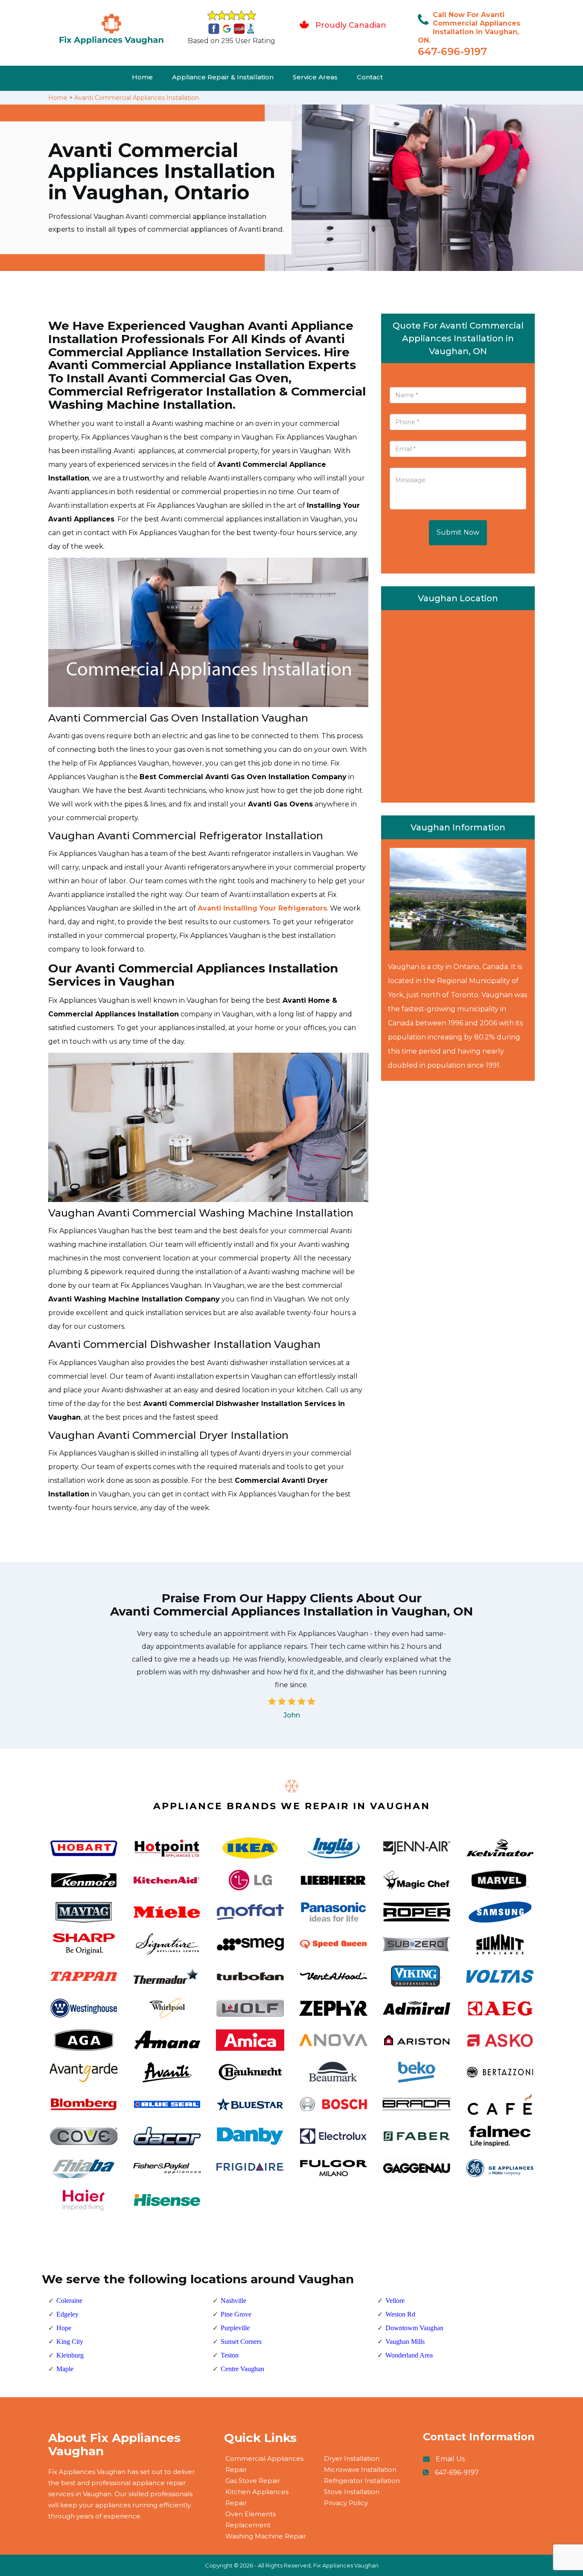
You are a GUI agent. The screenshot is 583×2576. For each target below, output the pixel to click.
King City (70, 2342)
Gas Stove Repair (253, 2481)
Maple (65, 2369)
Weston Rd (400, 2314)
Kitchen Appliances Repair (257, 2497)
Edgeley (67, 2314)
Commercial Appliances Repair (264, 2464)
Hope (64, 2328)
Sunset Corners (241, 2342)
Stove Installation (352, 2492)
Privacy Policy (346, 2503)
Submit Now (458, 532)
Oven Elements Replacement (251, 2519)
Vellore (395, 2301)
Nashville (233, 2301)
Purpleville (235, 2328)
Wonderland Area (409, 2355)
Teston (230, 2355)
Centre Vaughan (242, 2369)
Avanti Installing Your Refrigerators (262, 908)
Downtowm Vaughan (414, 2328)
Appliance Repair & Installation (223, 77)
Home (142, 77)
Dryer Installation (352, 2458)
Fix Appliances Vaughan (346, 2565)
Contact (370, 77)
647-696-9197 (452, 51)
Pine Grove (236, 2314)
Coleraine (69, 2301)
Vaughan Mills (405, 2342)
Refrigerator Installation (362, 2481)
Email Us (450, 2459)
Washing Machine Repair (266, 2536)
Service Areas (315, 77)
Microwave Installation (360, 2470)
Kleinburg (70, 2355)
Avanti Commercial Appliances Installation (137, 98)
